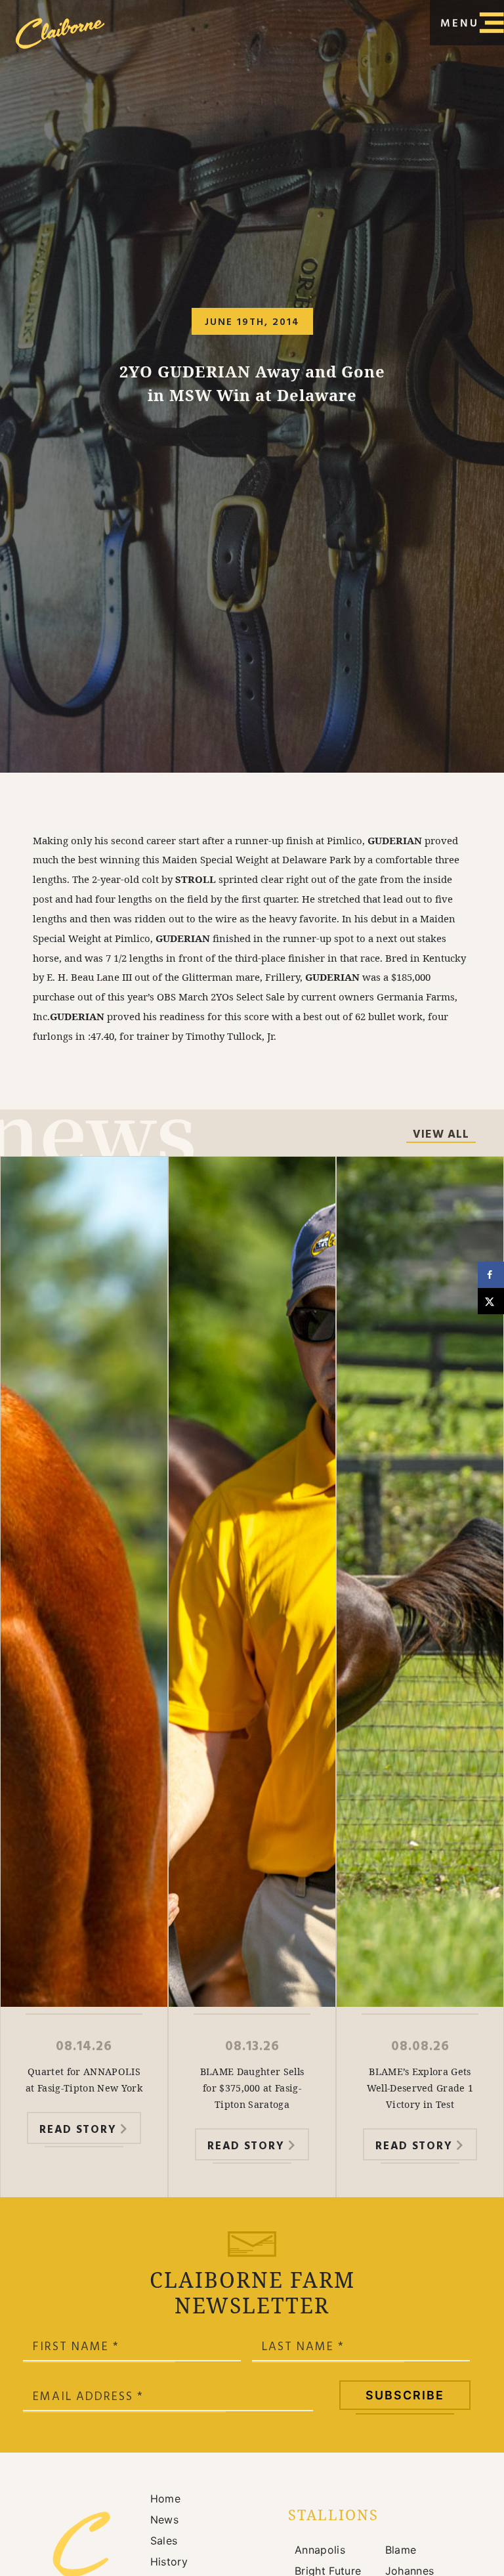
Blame (401, 2550)
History (169, 2562)
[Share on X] (491, 1301)
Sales (164, 2541)
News (164, 2520)
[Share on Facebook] (491, 1275)
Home (165, 2499)
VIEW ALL (441, 1136)
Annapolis (320, 2550)
